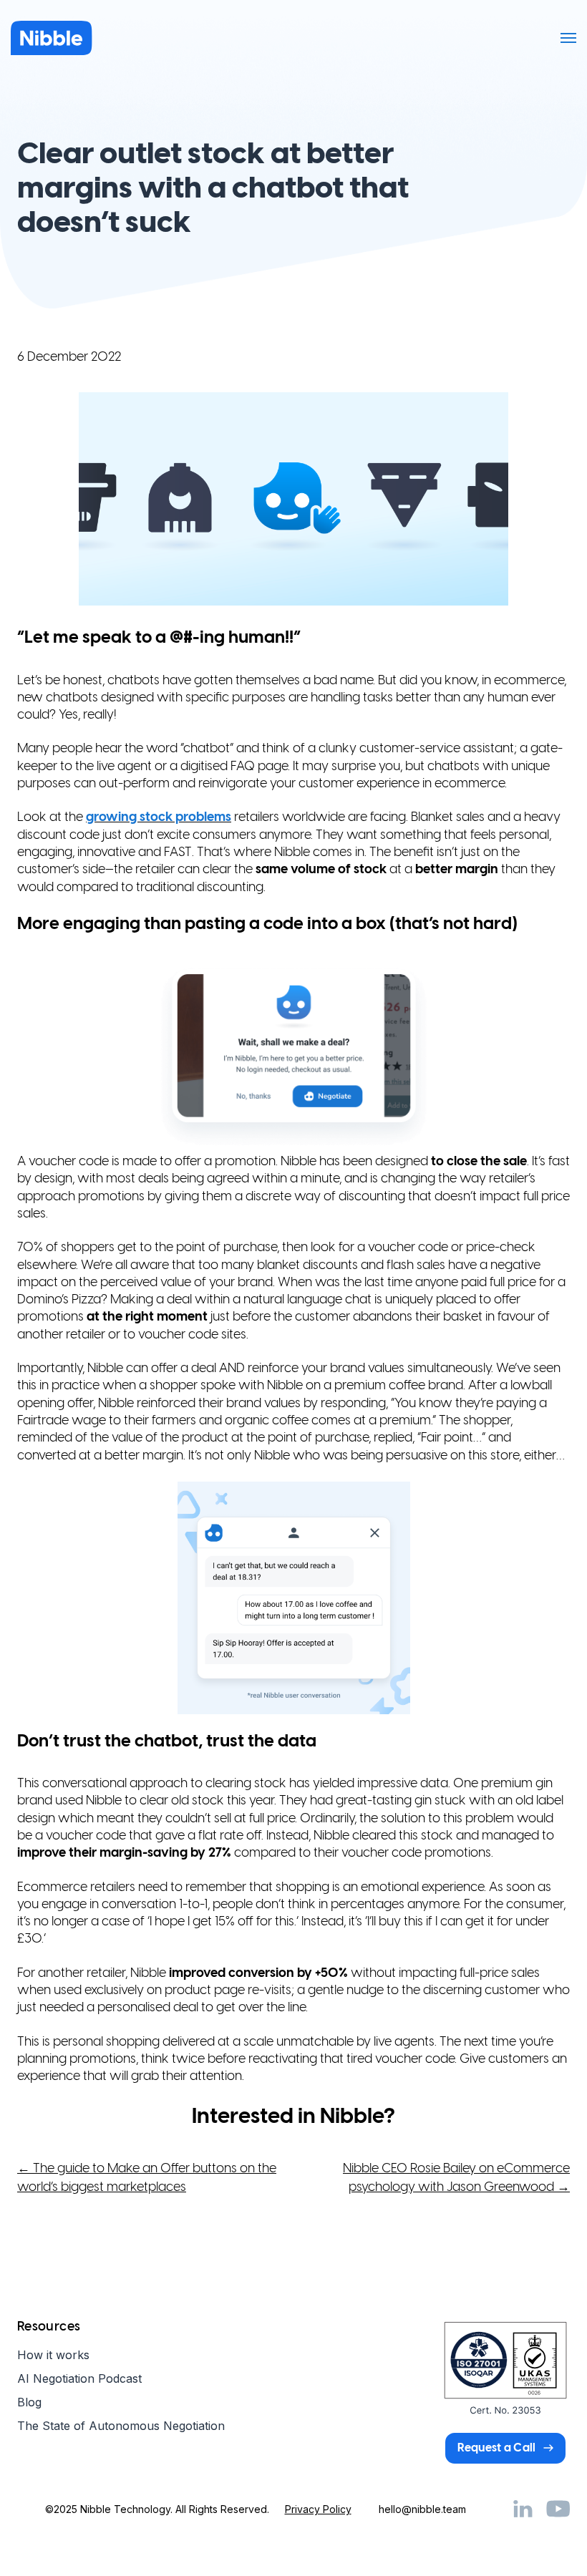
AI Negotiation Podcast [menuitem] (79, 2378)
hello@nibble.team (422, 2509)
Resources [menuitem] (49, 2327)
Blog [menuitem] (29, 2402)
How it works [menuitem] (53, 2355)
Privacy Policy (318, 2509)
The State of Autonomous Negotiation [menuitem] (121, 2426)
